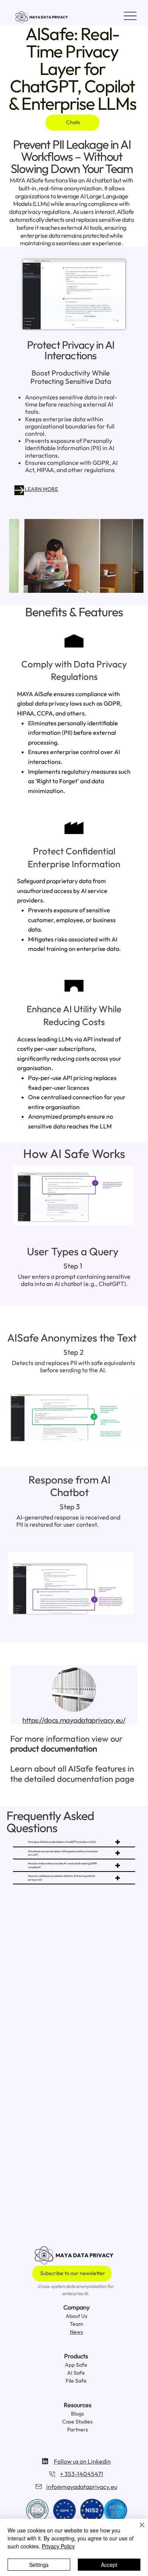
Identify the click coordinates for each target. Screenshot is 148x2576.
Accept (109, 2565)
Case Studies (77, 2422)
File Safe (76, 2381)
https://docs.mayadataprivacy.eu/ (74, 1720)
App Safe (76, 2365)
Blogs (77, 2414)
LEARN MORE (41, 489)
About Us (76, 2316)
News (76, 2332)
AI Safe (76, 2373)
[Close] (137, 2529)
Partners (78, 2430)
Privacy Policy (58, 2546)
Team (76, 2324)
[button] (130, 584)
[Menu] (130, 16)
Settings (39, 2565)
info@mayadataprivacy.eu (82, 2487)
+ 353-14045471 (82, 2474)
